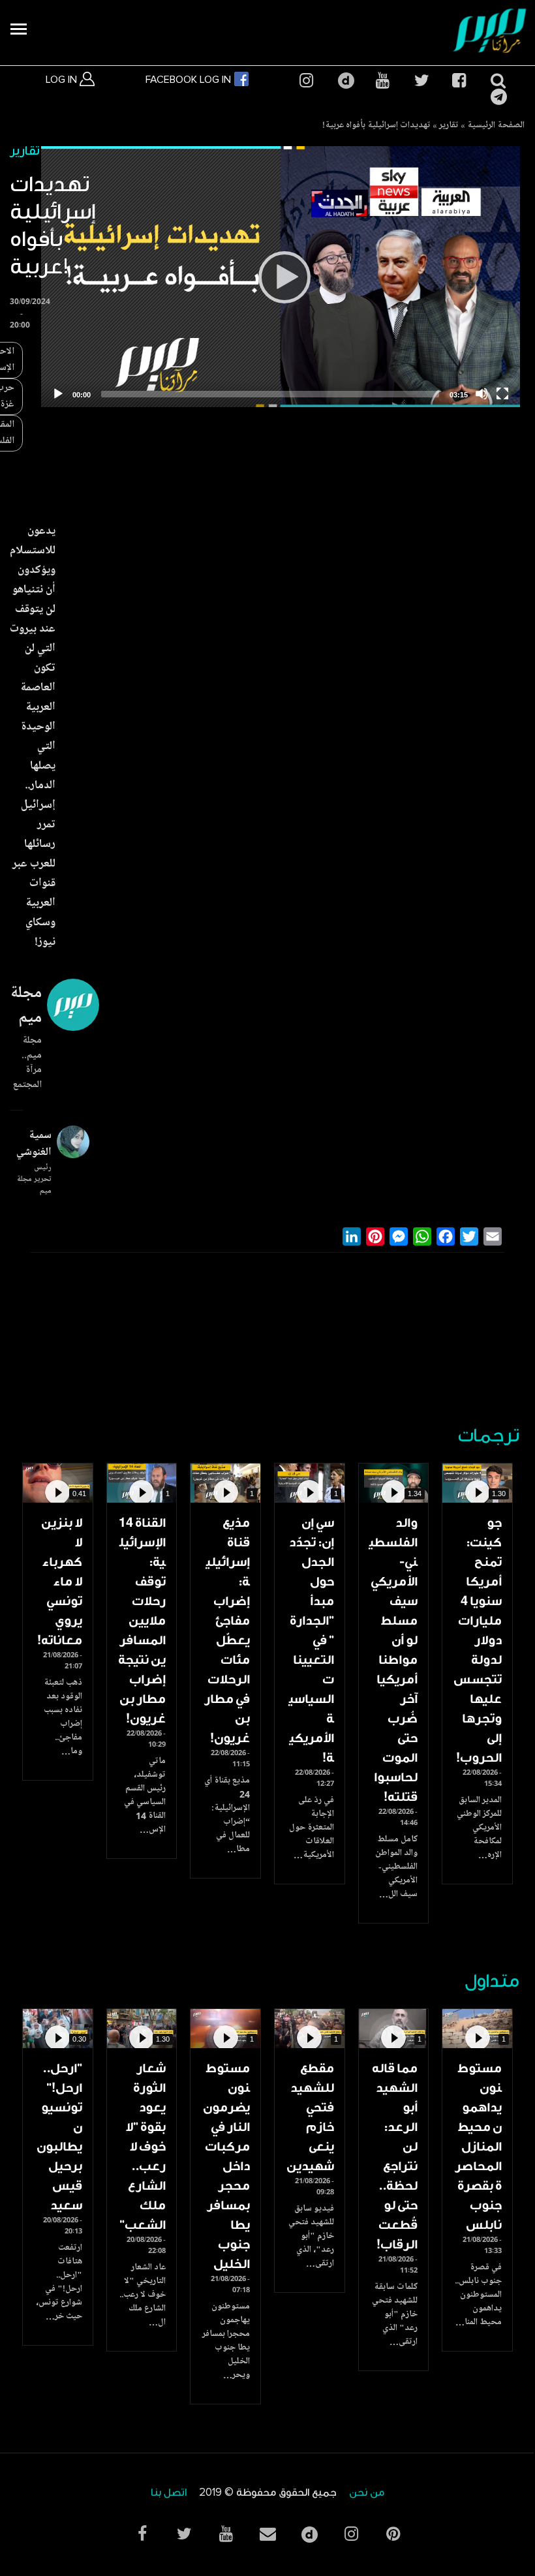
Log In (63, 80)
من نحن (367, 2493)
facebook (459, 81)
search (497, 81)
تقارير (449, 126)
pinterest (393, 2534)
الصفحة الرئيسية (496, 126)
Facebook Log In (190, 80)
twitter (421, 81)
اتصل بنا (169, 2493)
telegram (497, 97)
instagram (306, 81)
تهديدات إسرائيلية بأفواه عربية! (376, 126)
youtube (382, 81)
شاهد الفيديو (477, 1483)
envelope (267, 2534)
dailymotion (344, 81)
